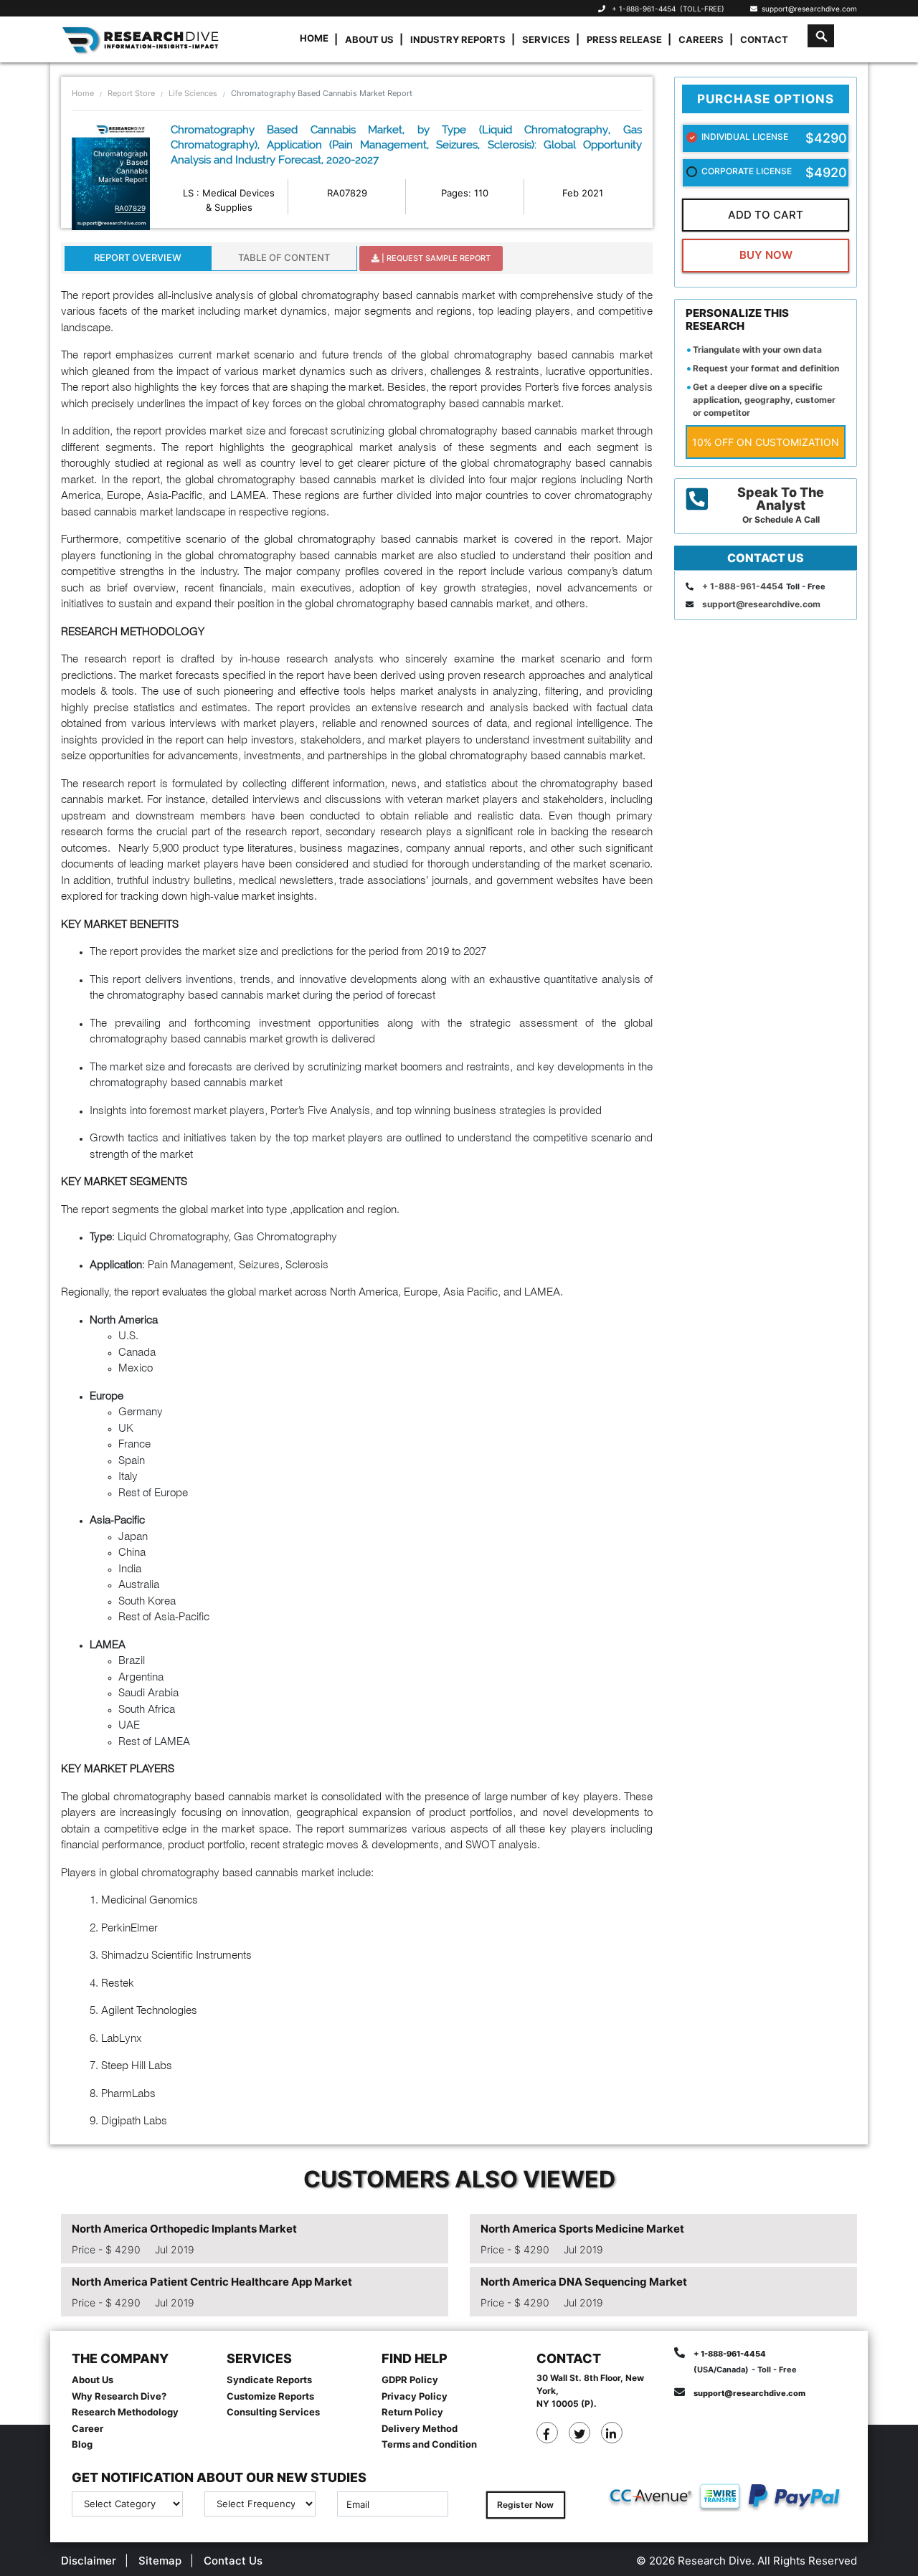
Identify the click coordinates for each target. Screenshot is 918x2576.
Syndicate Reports (269, 2380)
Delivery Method (420, 2428)
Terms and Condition (429, 2444)
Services (546, 39)
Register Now (525, 2505)
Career (87, 2428)
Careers (701, 39)
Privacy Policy (415, 2396)
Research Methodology (125, 2412)
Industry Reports (458, 39)
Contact (764, 39)
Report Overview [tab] (138, 257)
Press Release (624, 39)
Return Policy (412, 2412)
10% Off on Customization (766, 442)
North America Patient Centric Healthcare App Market (212, 2282)
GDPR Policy (410, 2380)
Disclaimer (89, 2561)
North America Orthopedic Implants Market (184, 2229)
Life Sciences (193, 93)
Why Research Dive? (119, 2396)
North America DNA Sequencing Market (584, 2282)
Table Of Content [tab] (284, 257)
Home (314, 38)
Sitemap (160, 2561)
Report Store (131, 93)
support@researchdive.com (807, 9)
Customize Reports (270, 2396)
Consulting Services (273, 2412)
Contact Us (233, 2561)
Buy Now (766, 255)
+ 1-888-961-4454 (644, 9)
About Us (369, 39)
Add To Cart (766, 215)
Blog (82, 2444)
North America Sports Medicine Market (582, 2229)
